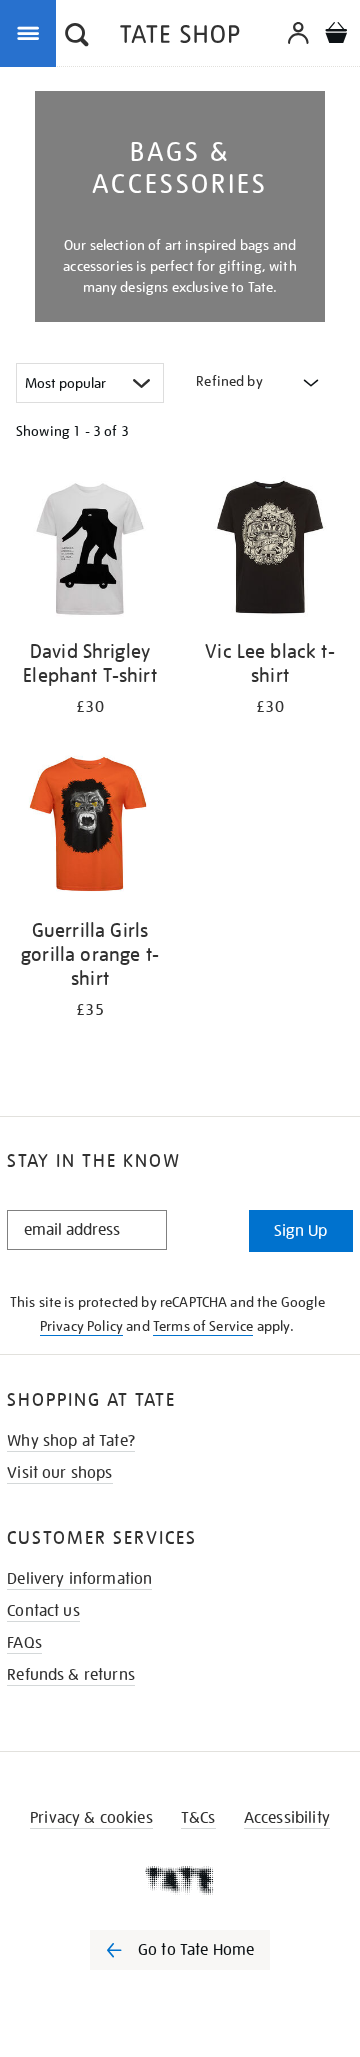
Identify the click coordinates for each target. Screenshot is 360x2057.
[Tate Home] (180, 1880)
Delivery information (79, 1579)
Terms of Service (203, 1326)
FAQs (24, 1643)
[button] (77, 37)
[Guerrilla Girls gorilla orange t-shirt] (90, 829)
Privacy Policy (81, 1326)
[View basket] (336, 35)
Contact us (43, 1611)
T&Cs (198, 1818)
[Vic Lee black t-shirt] (270, 550)
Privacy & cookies (91, 1818)
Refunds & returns (71, 1675)
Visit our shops (59, 1473)
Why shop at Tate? (71, 1441)
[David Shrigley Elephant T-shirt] (90, 550)
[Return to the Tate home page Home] (180, 37)
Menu (32, 32)
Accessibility (287, 1818)
